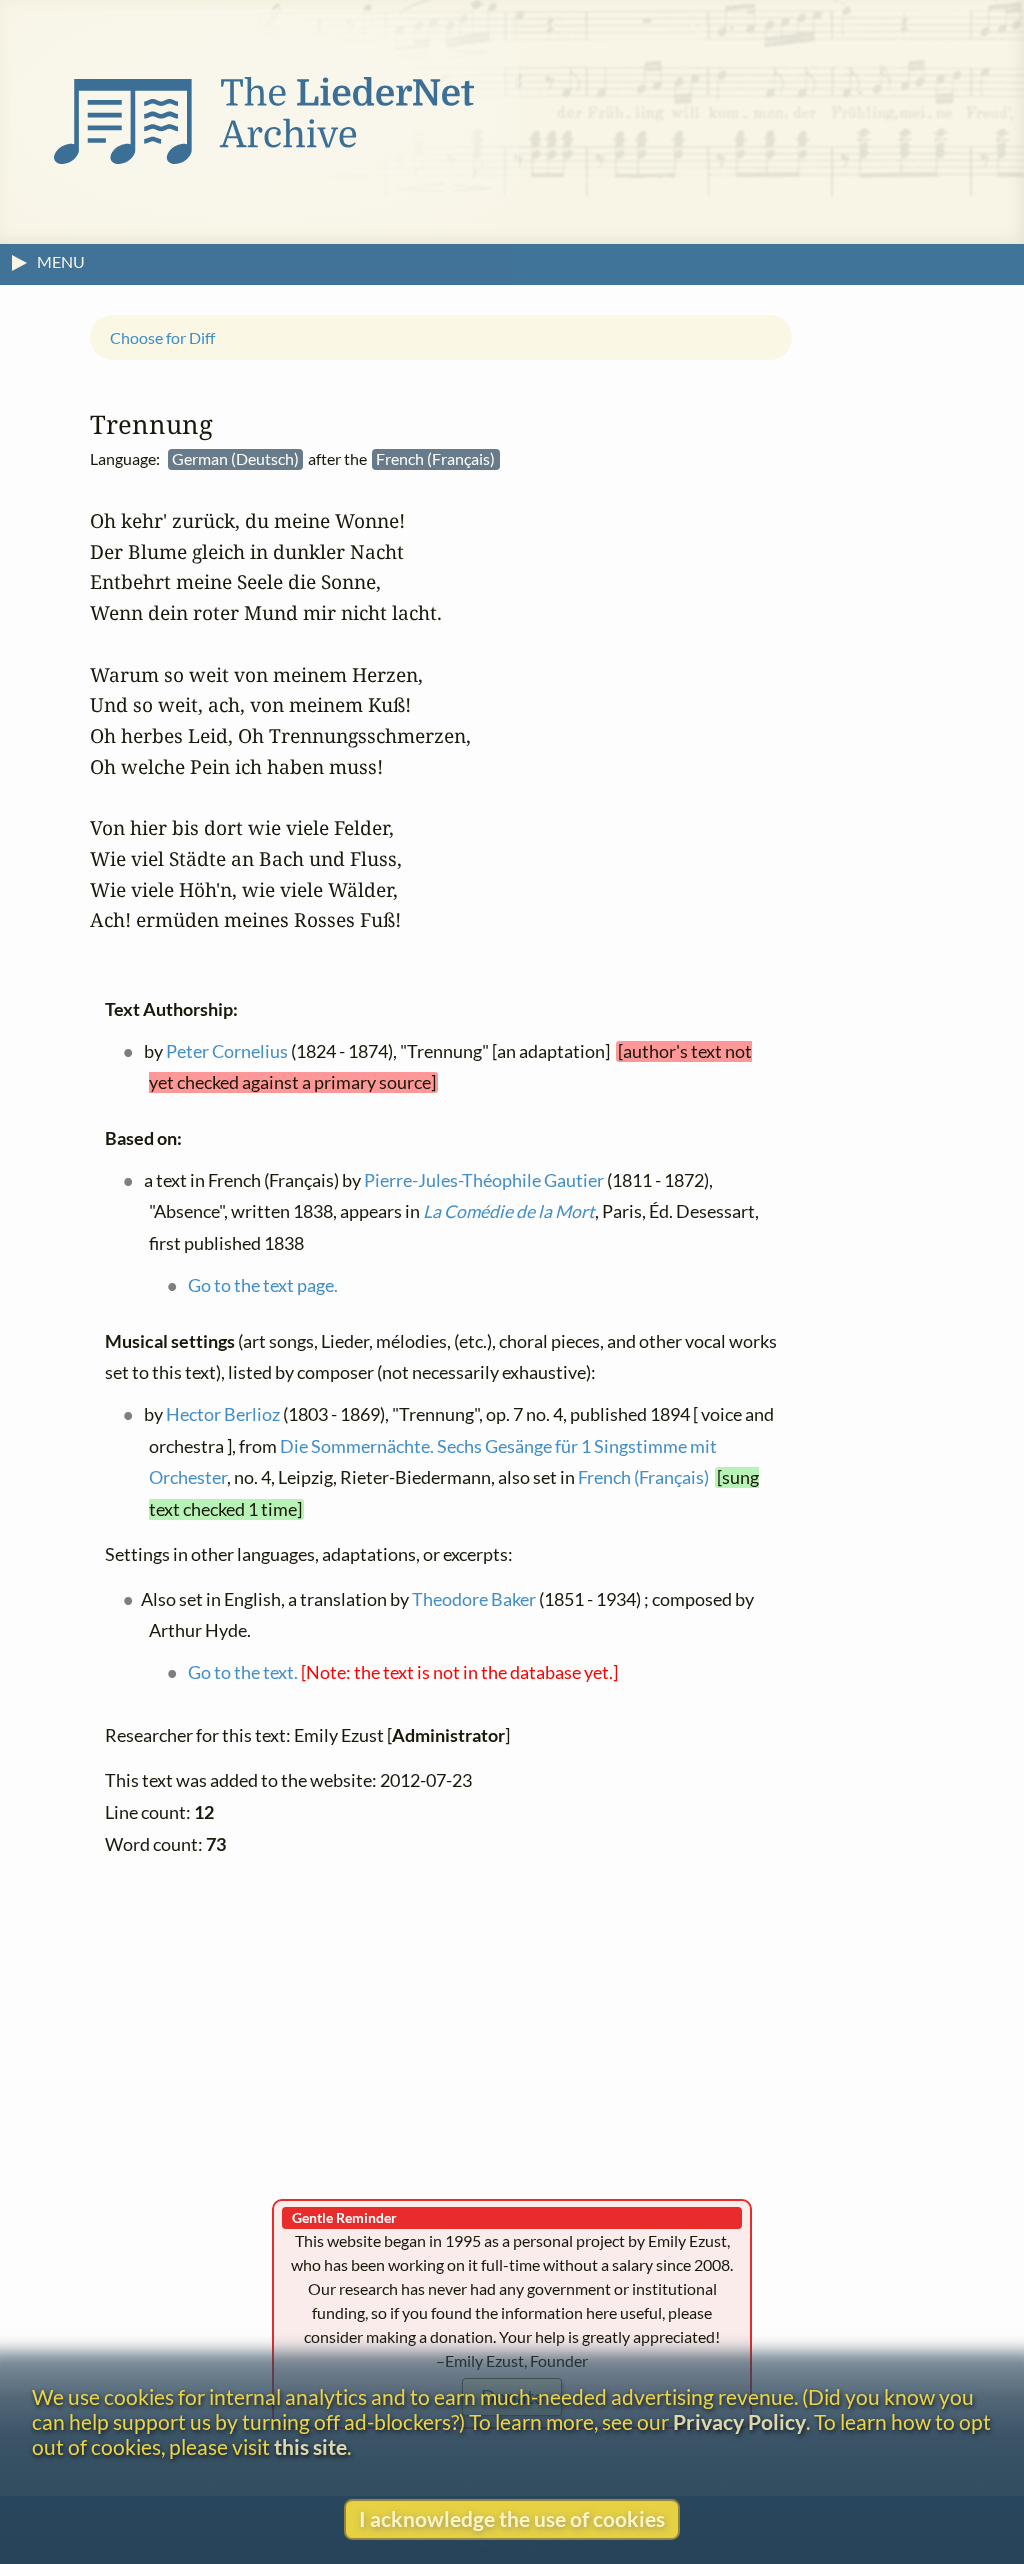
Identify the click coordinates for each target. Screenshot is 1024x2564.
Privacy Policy (739, 2421)
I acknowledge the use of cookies (512, 2518)
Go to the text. (243, 1672)
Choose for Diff (162, 336)
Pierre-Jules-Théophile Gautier (484, 1179)
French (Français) (643, 1477)
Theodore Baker (474, 1598)
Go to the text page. (263, 1285)
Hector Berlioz (223, 1414)
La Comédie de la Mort (509, 1211)
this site (310, 2446)
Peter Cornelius (227, 1050)
